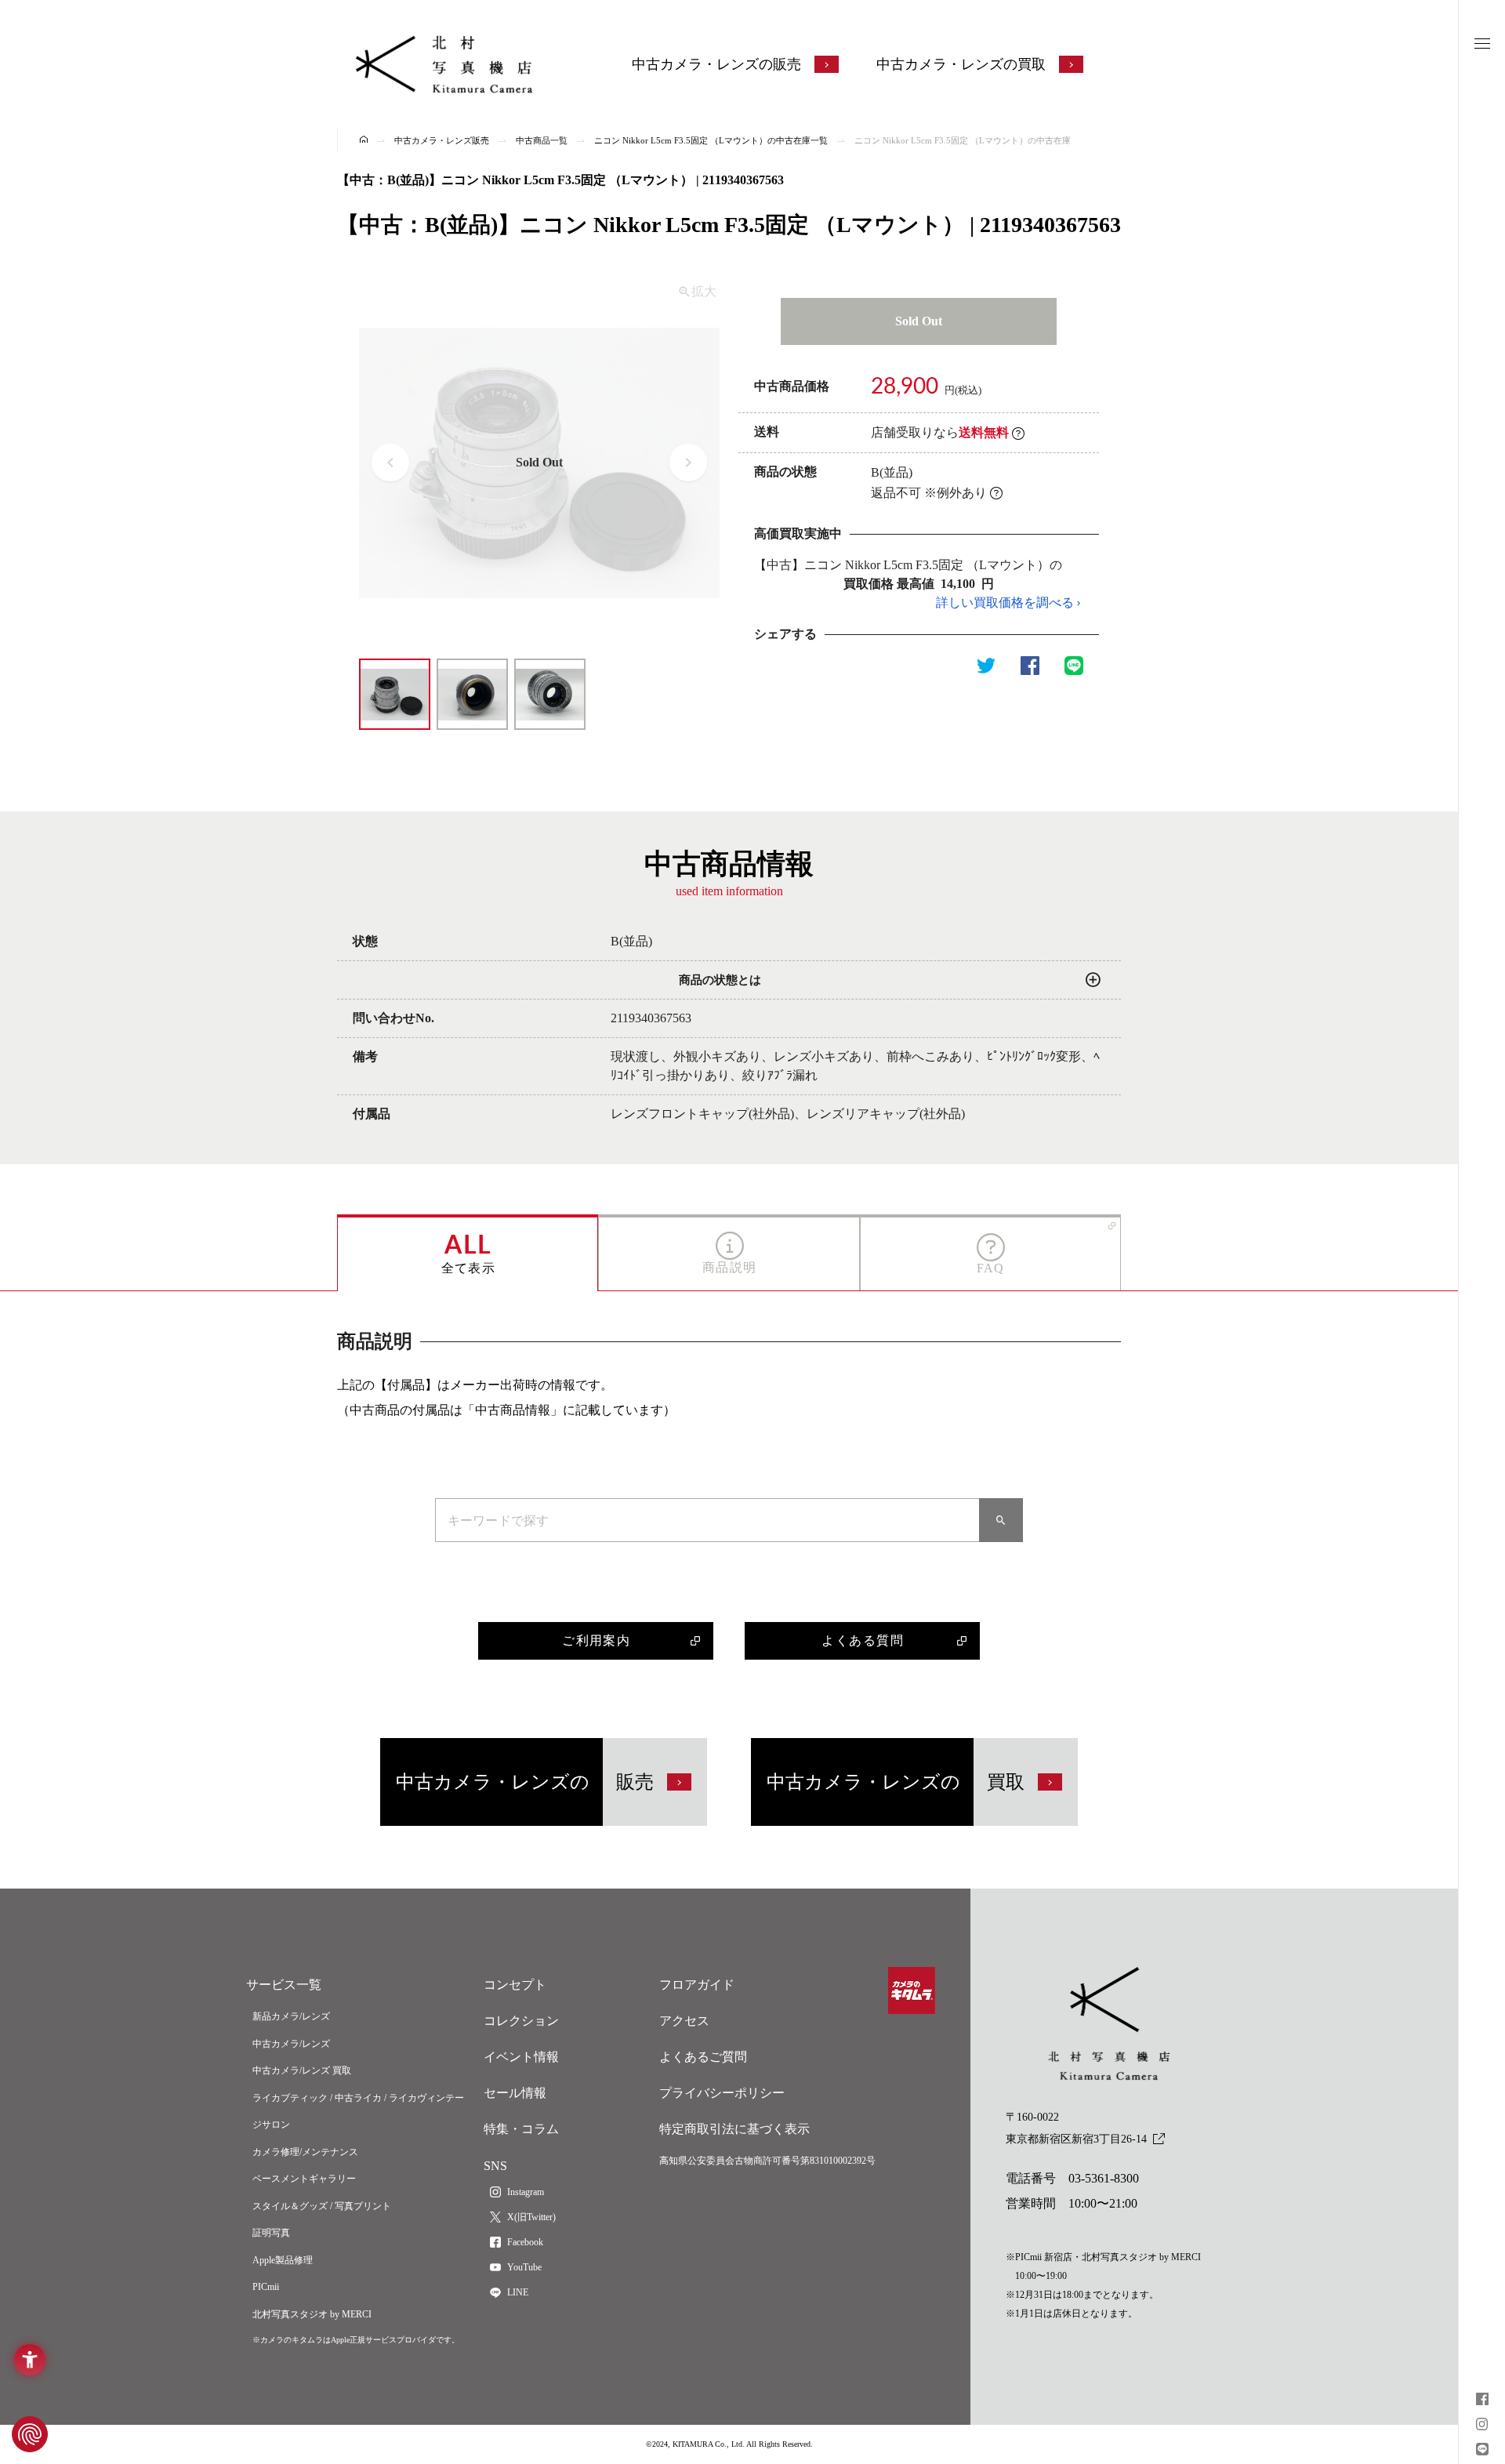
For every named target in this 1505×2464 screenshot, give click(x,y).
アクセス (684, 2021)
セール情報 (515, 2093)
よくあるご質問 (703, 2057)
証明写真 (271, 2233)
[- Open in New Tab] (1482, 2401)
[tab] (468, 1252)
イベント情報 (521, 2057)
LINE (518, 2292)
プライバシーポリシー (722, 2093)
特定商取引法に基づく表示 (734, 2129)
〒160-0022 (1076, 2128)
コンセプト (515, 1985)
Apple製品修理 (283, 2260)
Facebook (525, 2242)
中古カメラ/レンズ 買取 (302, 2070)
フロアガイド (697, 1985)
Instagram (526, 2192)
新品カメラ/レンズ (291, 2016)
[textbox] (707, 1520)
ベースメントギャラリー (304, 2179)
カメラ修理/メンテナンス (305, 2152)
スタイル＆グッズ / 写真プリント (322, 2206)
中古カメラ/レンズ (291, 2044)
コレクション (521, 2021)
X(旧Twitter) (531, 2217)
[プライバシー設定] (30, 2434)
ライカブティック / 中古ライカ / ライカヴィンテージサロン (358, 2112)
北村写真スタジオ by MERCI (312, 2314)
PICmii (266, 2287)
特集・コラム (521, 2129)
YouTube (524, 2267)
